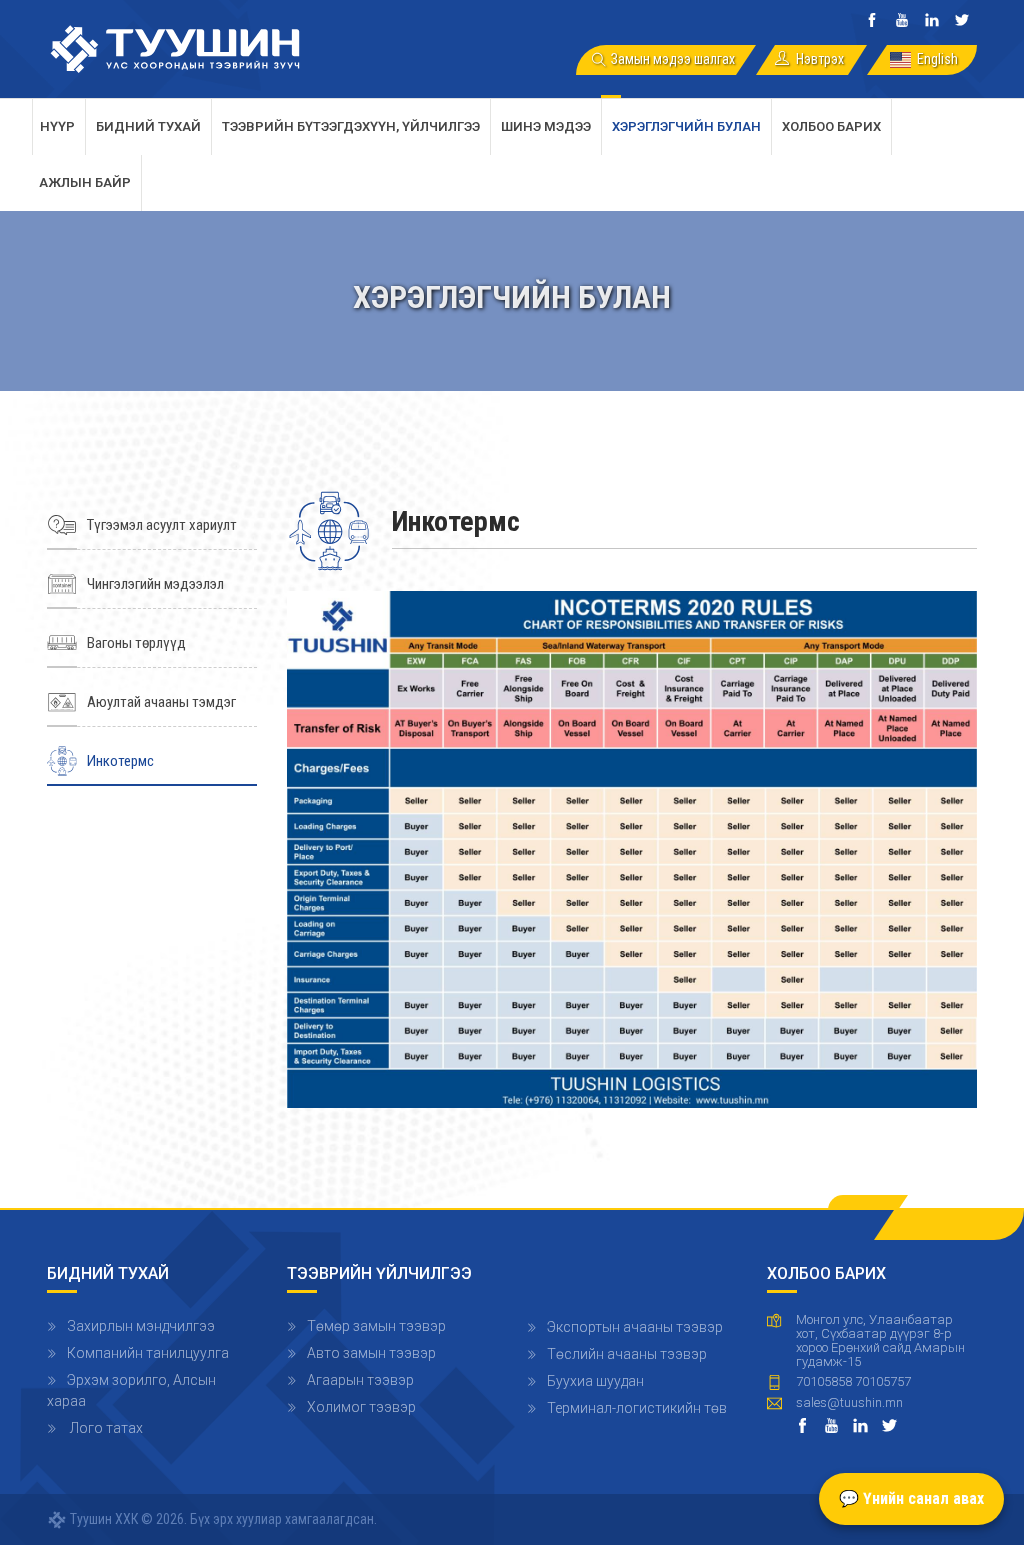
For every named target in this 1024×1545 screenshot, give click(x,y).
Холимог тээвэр (361, 1407)
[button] (632, 848)
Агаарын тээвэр (360, 1380)
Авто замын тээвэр (371, 1353)
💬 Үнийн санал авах (911, 1498)
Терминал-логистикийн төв (637, 1408)
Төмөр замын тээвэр (376, 1326)
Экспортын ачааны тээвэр (635, 1327)
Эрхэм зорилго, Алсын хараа (131, 1390)
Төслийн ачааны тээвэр (627, 1354)
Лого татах (105, 1428)
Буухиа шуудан (595, 1381)
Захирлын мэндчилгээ (141, 1326)
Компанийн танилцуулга (148, 1353)
